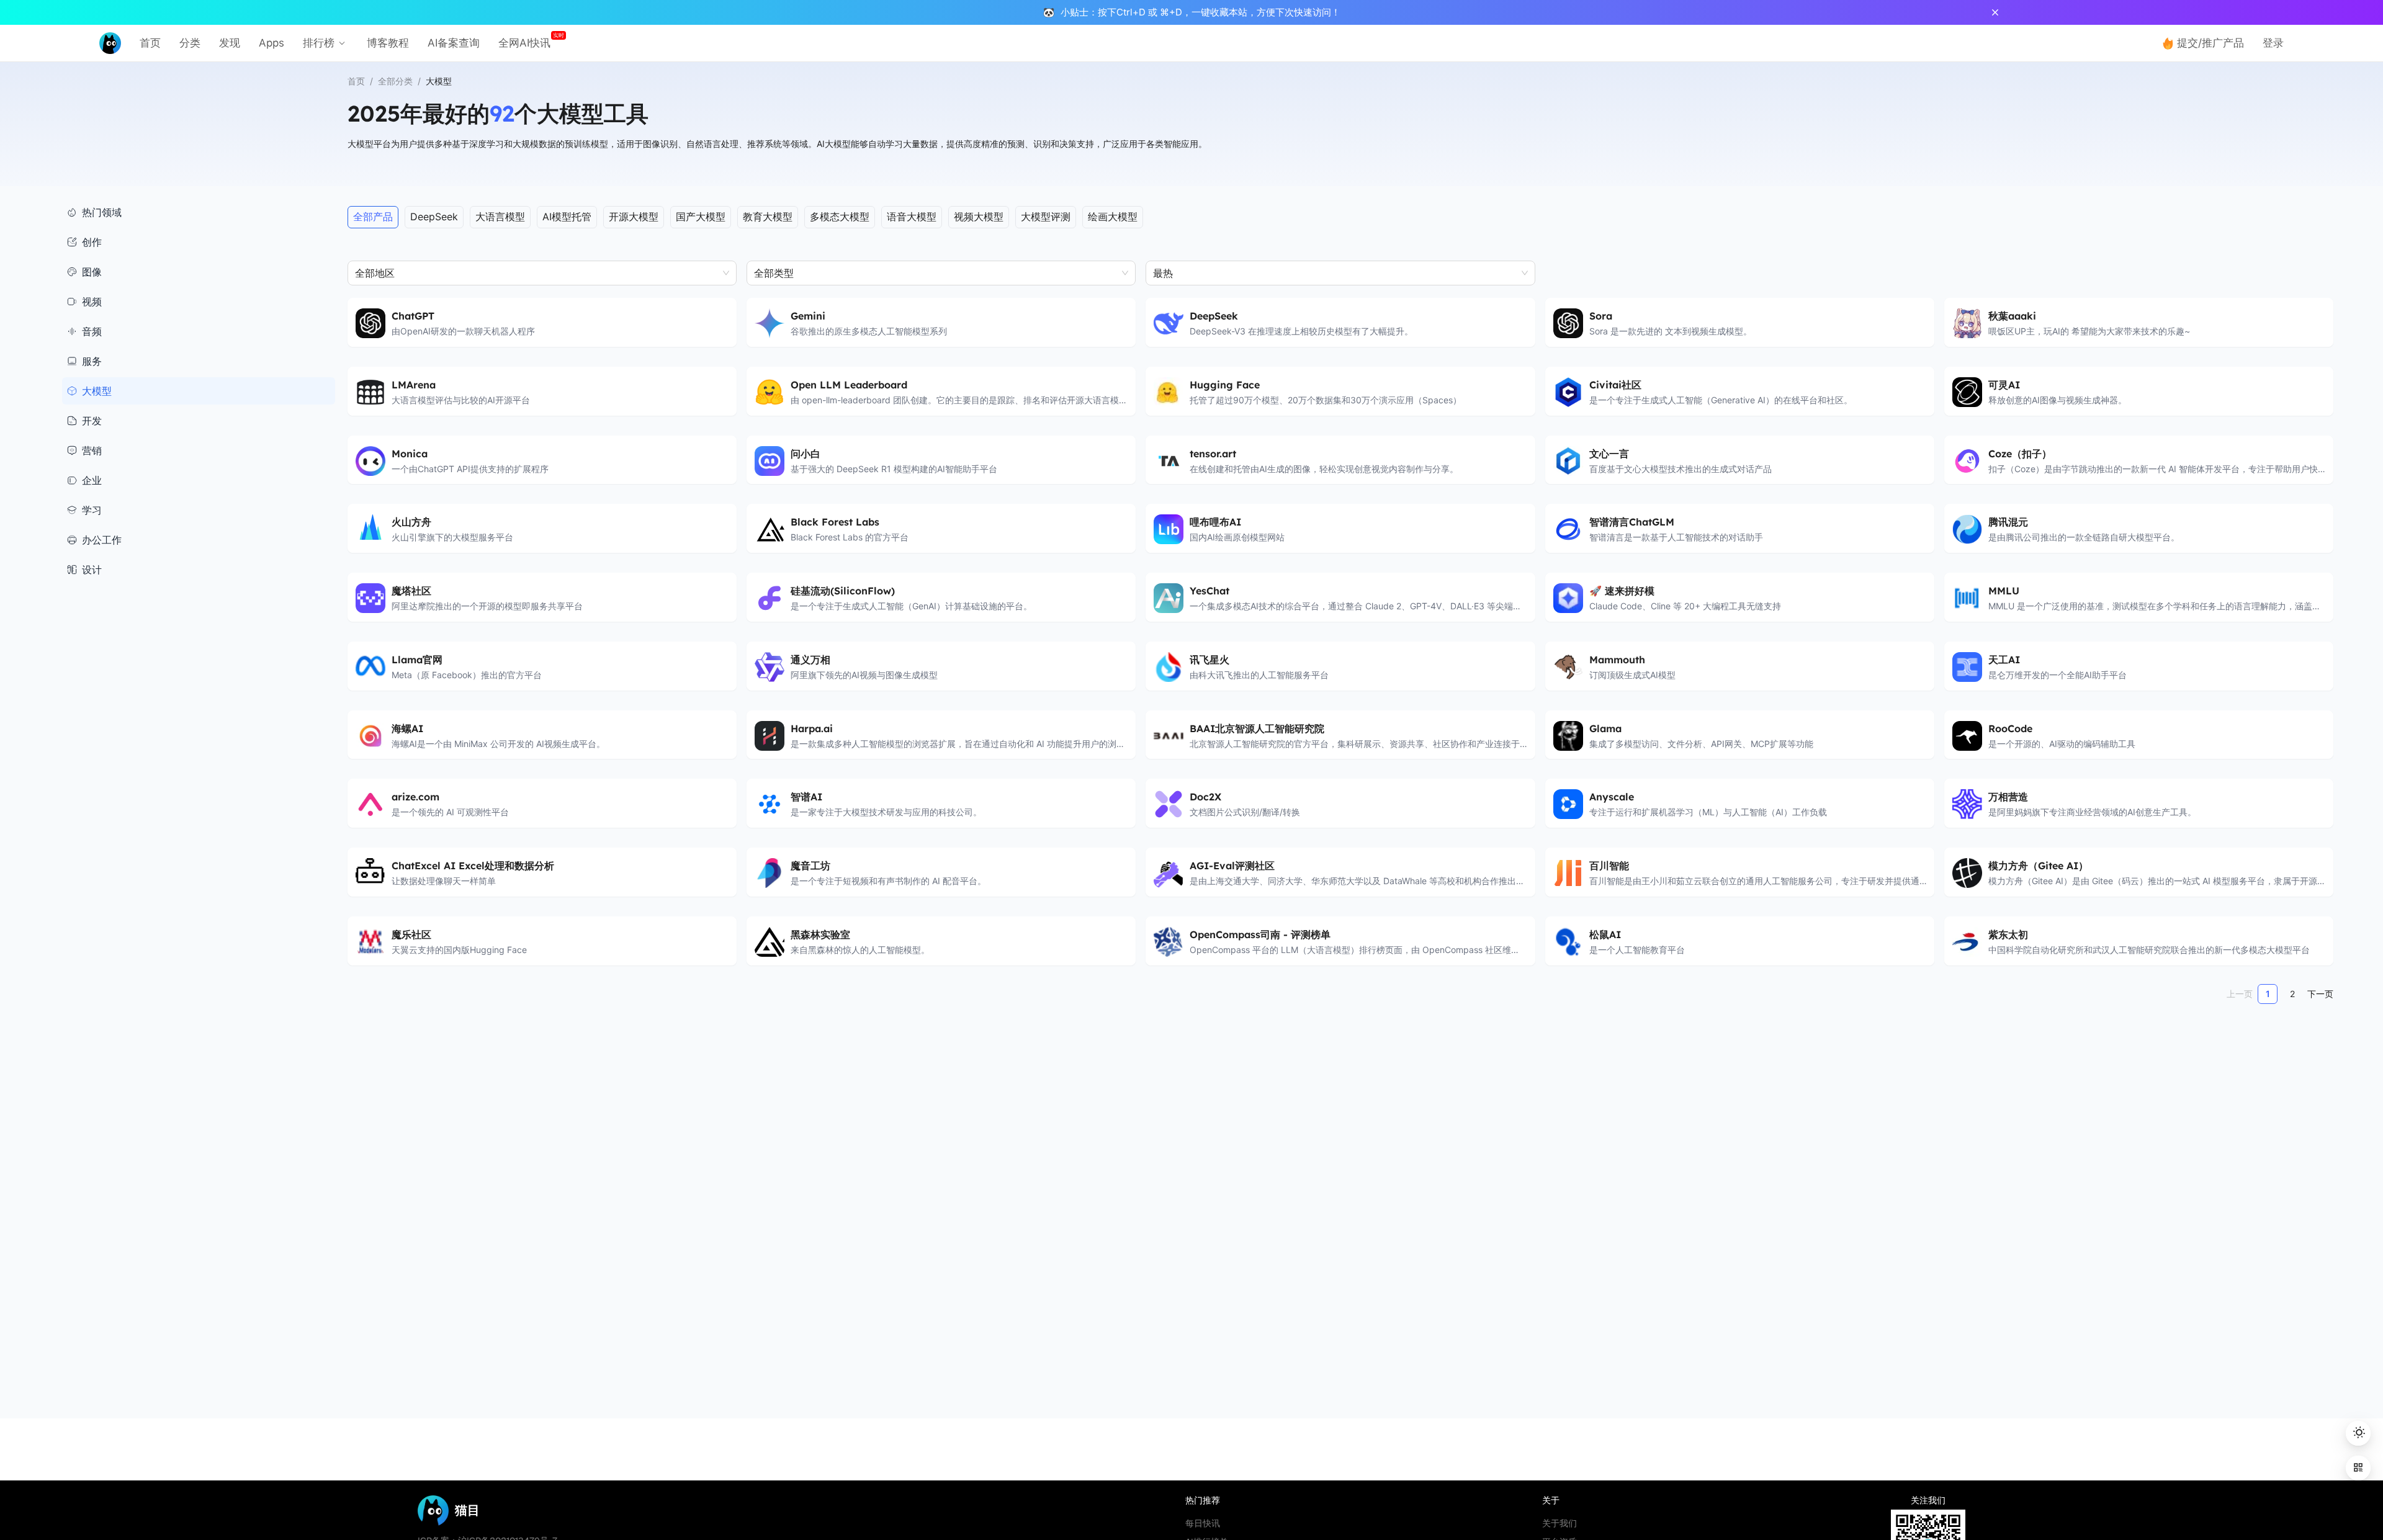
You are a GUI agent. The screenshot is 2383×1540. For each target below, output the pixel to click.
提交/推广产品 (2210, 43)
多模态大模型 (840, 217)
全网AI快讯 (524, 43)
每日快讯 (1203, 1523)
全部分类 (395, 81)
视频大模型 (979, 217)
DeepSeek (434, 217)
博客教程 (388, 43)
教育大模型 (768, 217)
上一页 (2240, 994)
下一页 (2320, 994)
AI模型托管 (567, 217)
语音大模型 (912, 217)
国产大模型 (701, 217)
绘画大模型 (1113, 217)
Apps (272, 43)
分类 (190, 43)
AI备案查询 (454, 43)
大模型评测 (1046, 217)
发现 (230, 43)
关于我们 (1559, 1523)
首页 (150, 43)
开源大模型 (634, 217)
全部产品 (373, 217)
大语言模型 (500, 217)
